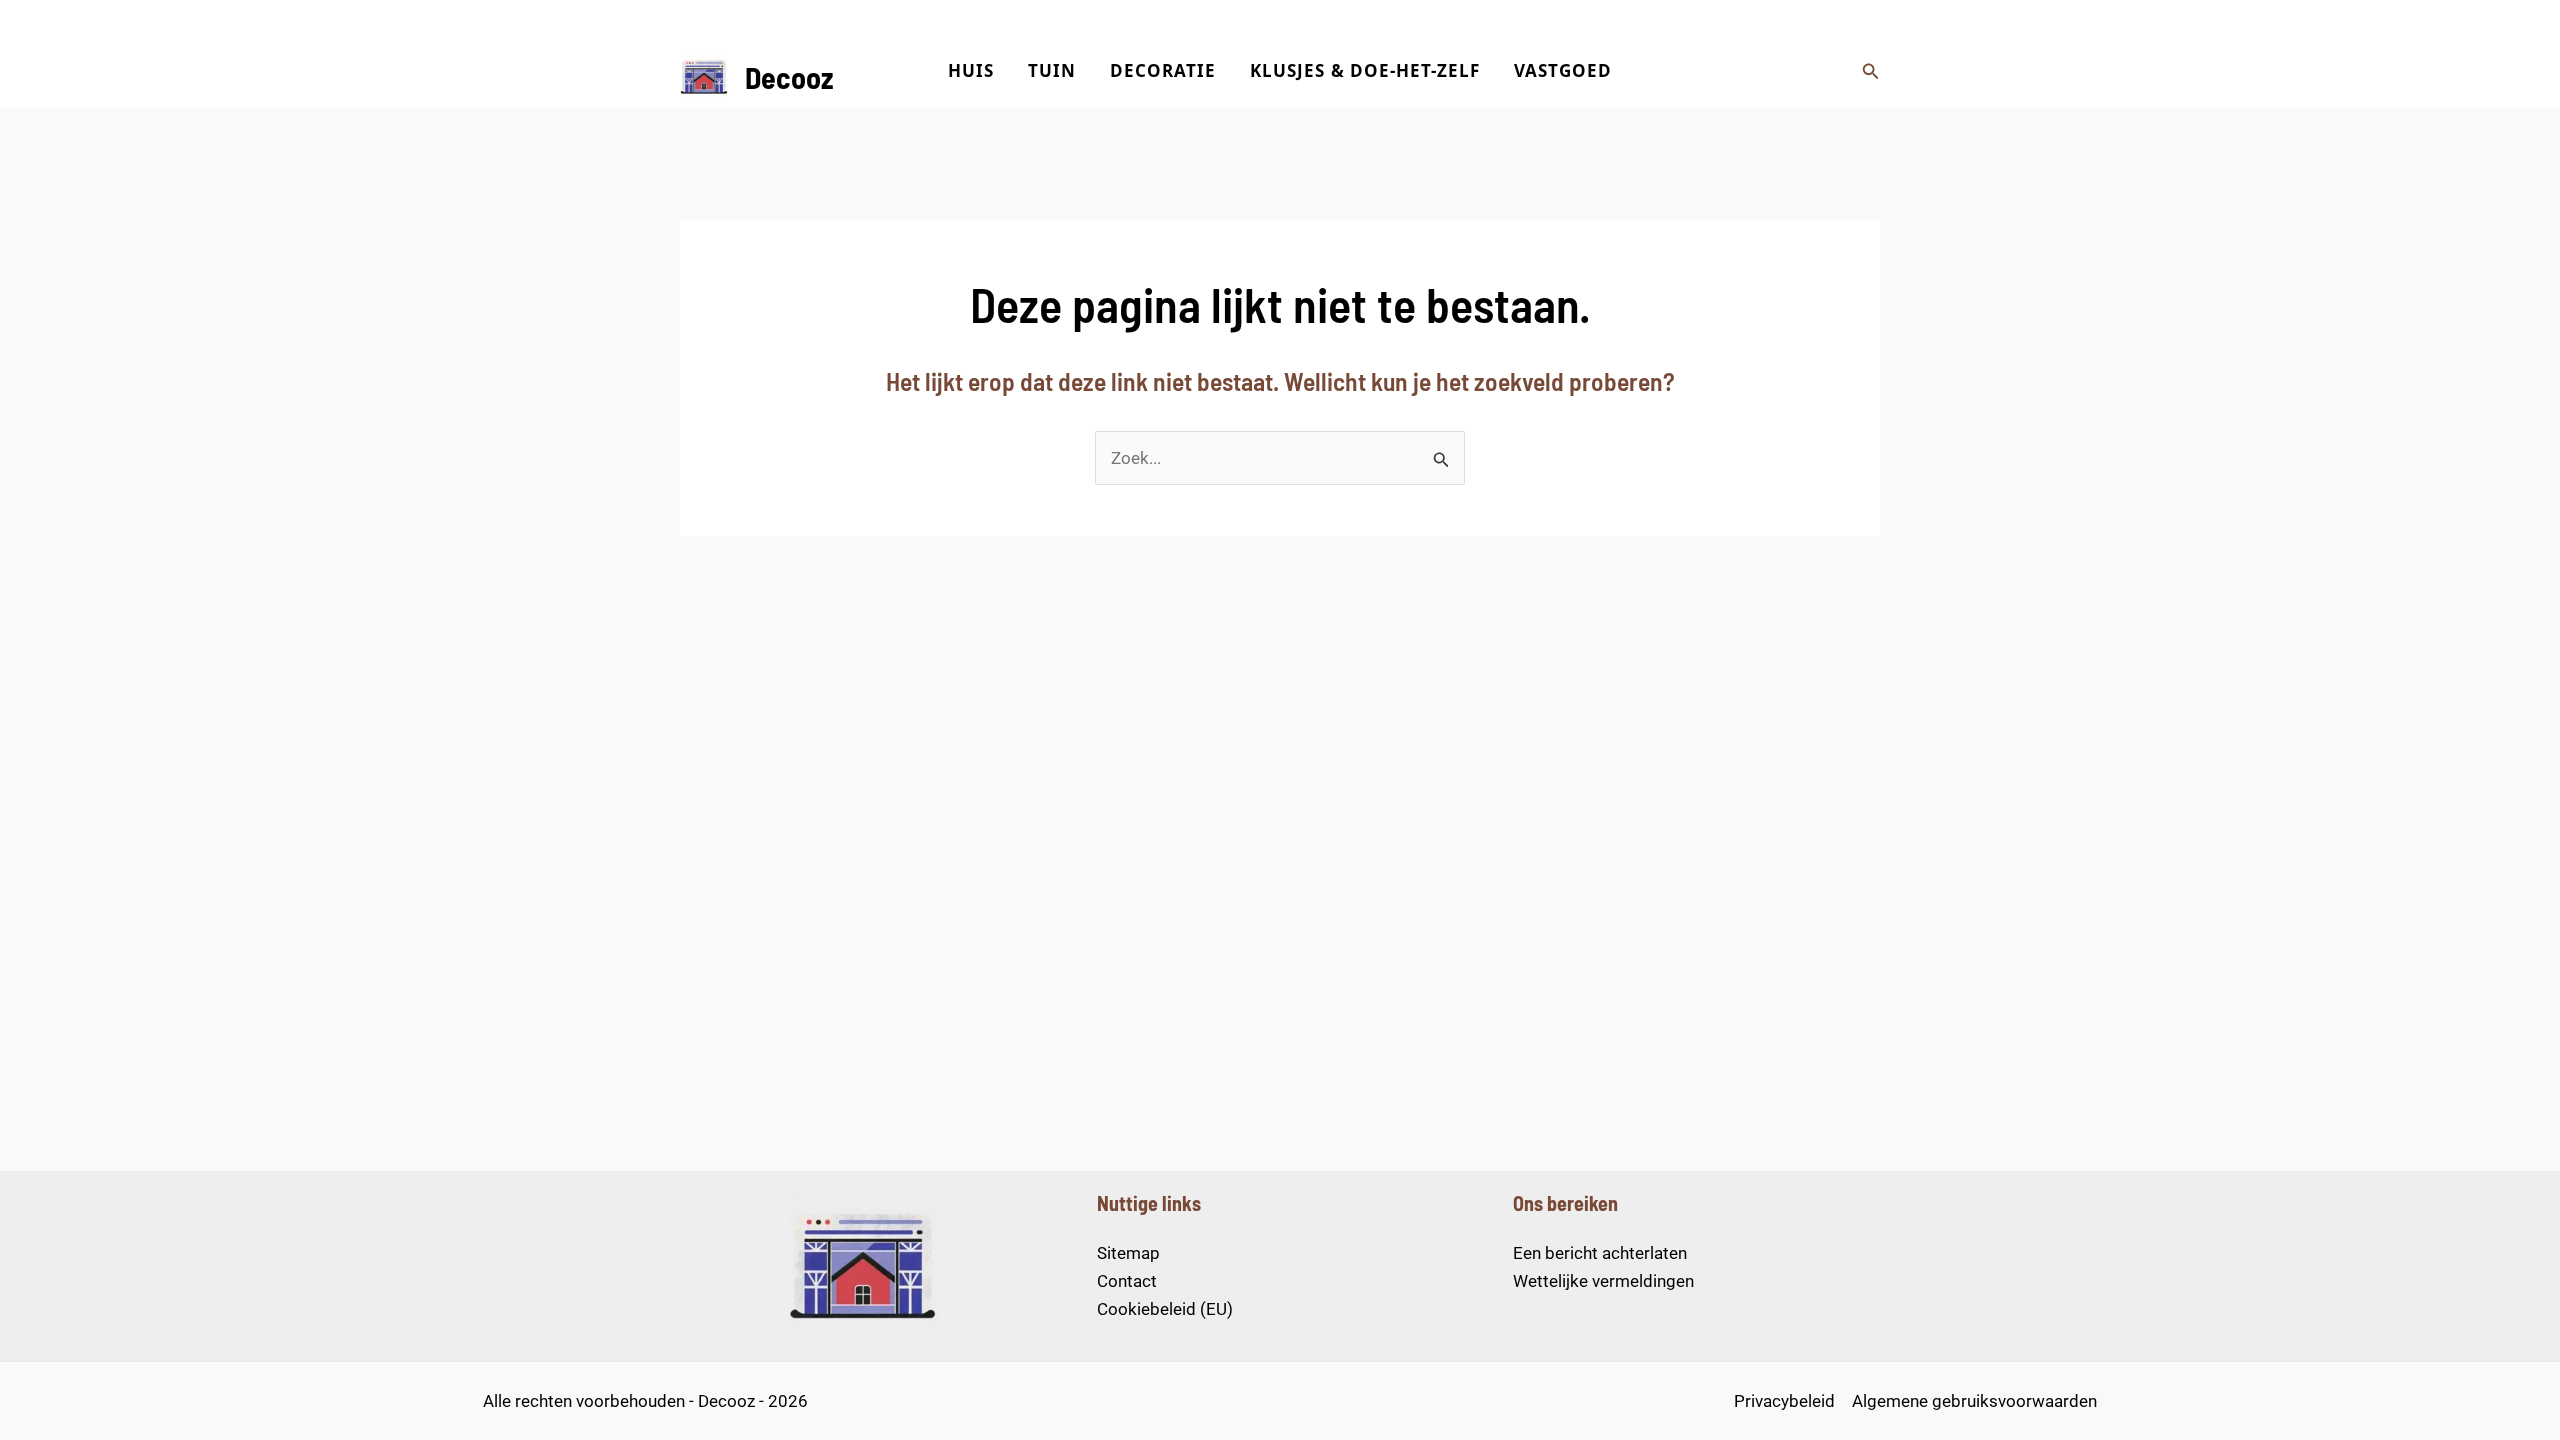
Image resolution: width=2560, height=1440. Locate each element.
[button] (1871, 71)
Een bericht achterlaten (1600, 1253)
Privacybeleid (1784, 1401)
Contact (1127, 1281)
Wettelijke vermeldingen (1603, 1281)
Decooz (789, 77)
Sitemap (1128, 1253)
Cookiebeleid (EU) (1165, 1309)
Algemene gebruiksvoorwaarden (1974, 1401)
